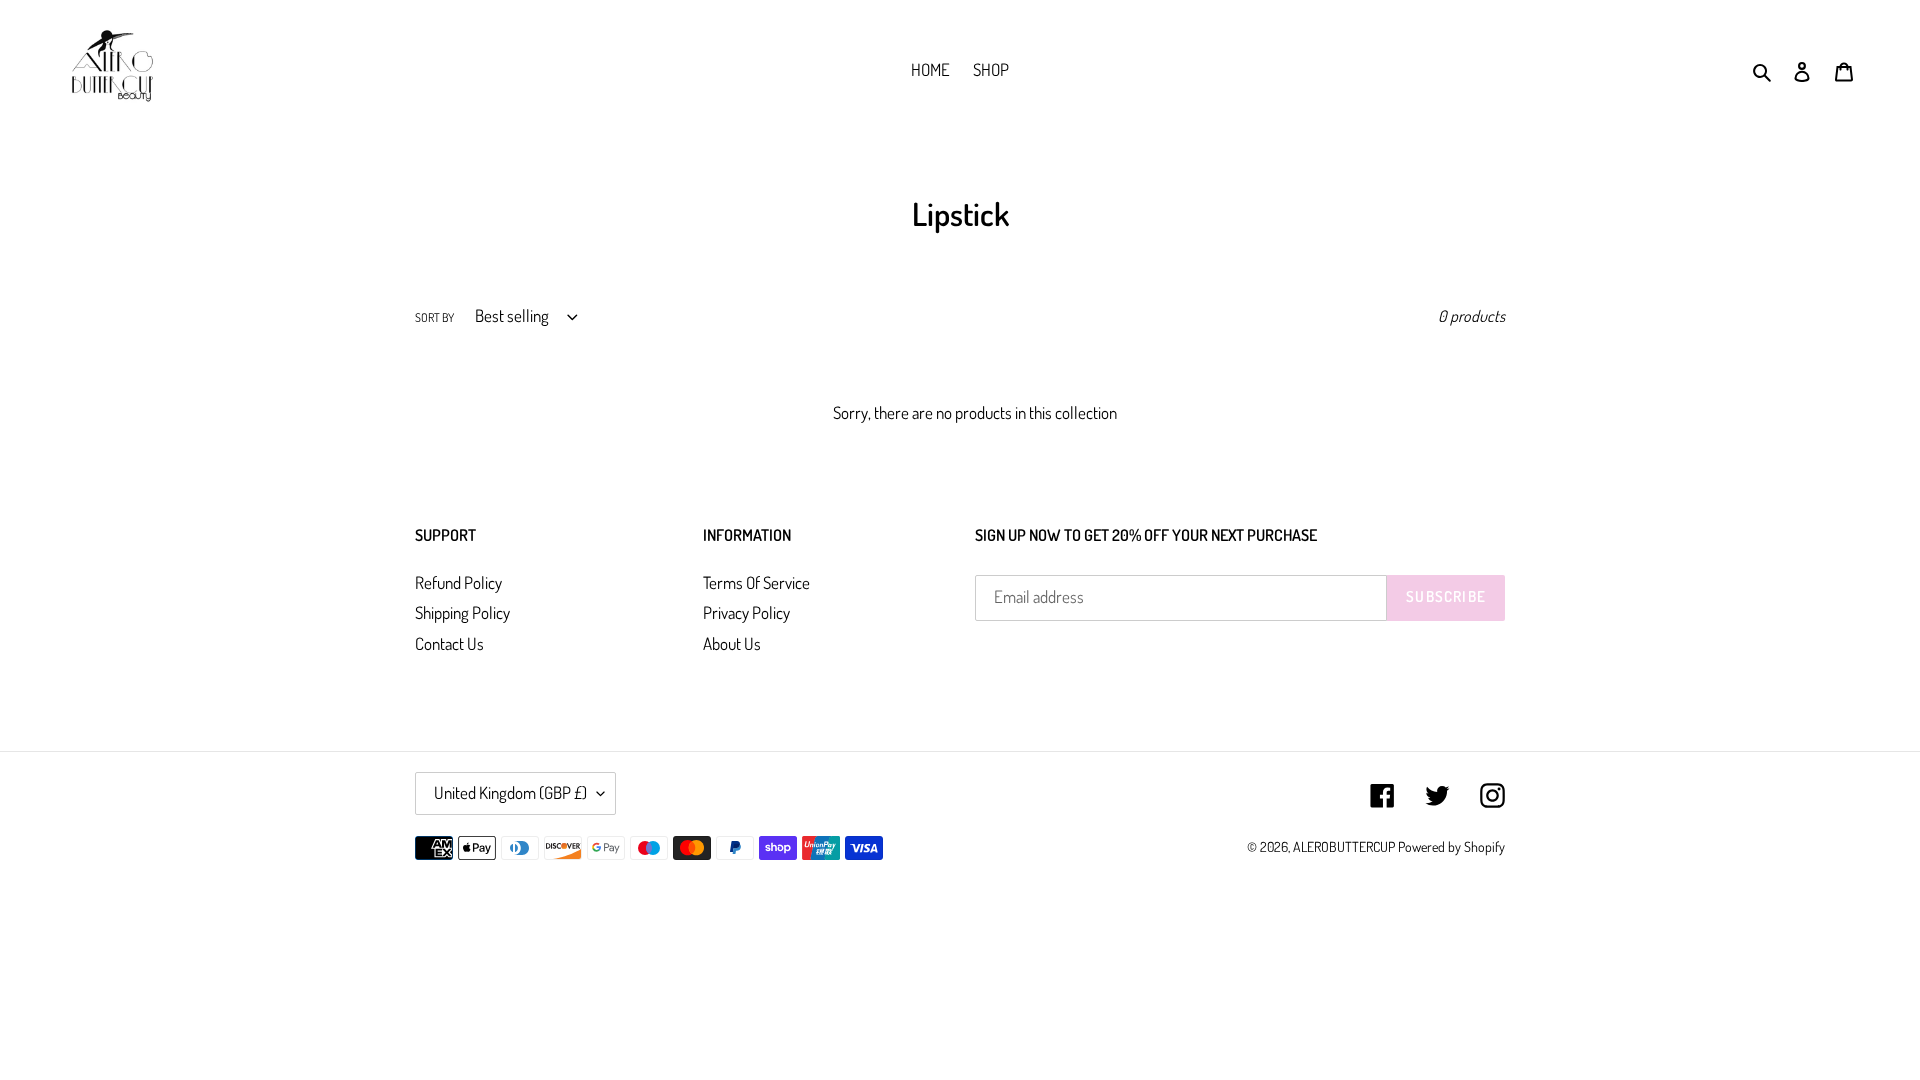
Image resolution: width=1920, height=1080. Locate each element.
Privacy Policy (746, 612)
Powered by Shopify (1451, 846)
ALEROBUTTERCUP (1344, 846)
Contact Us (449, 643)
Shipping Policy (462, 612)
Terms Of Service (756, 582)
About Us (732, 643)
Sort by (434, 317)
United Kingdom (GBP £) (510, 792)
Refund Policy (458, 582)
